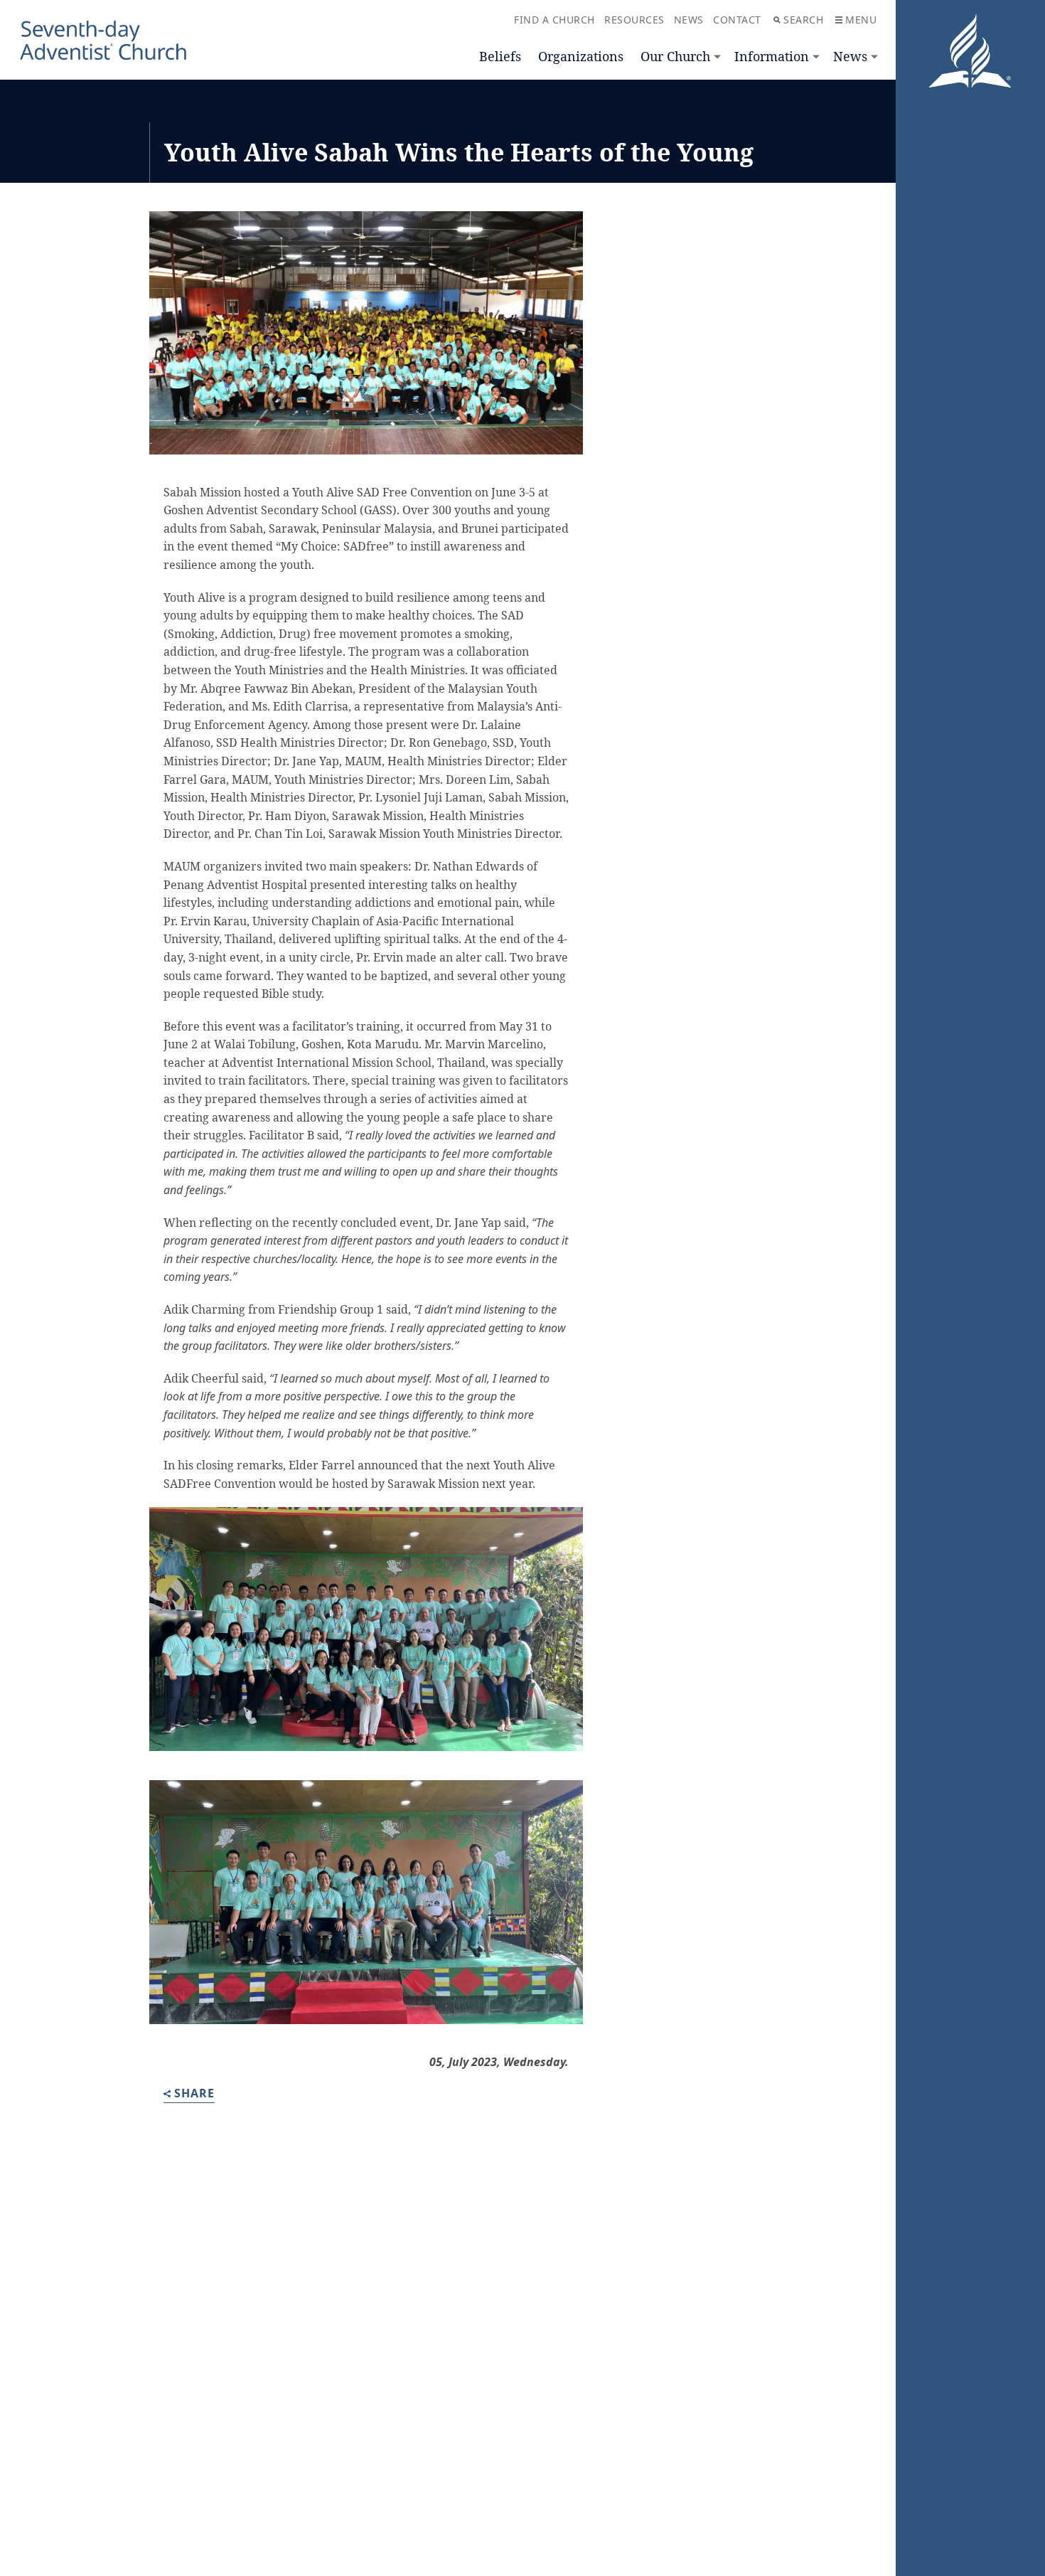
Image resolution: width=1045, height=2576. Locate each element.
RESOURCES (634, 20)
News (850, 56)
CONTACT (737, 20)
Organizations (581, 56)
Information (772, 56)
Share (194, 2094)
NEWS (689, 20)
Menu (861, 20)
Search (803, 20)
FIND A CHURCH (554, 20)
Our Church (675, 56)
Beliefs (500, 56)
